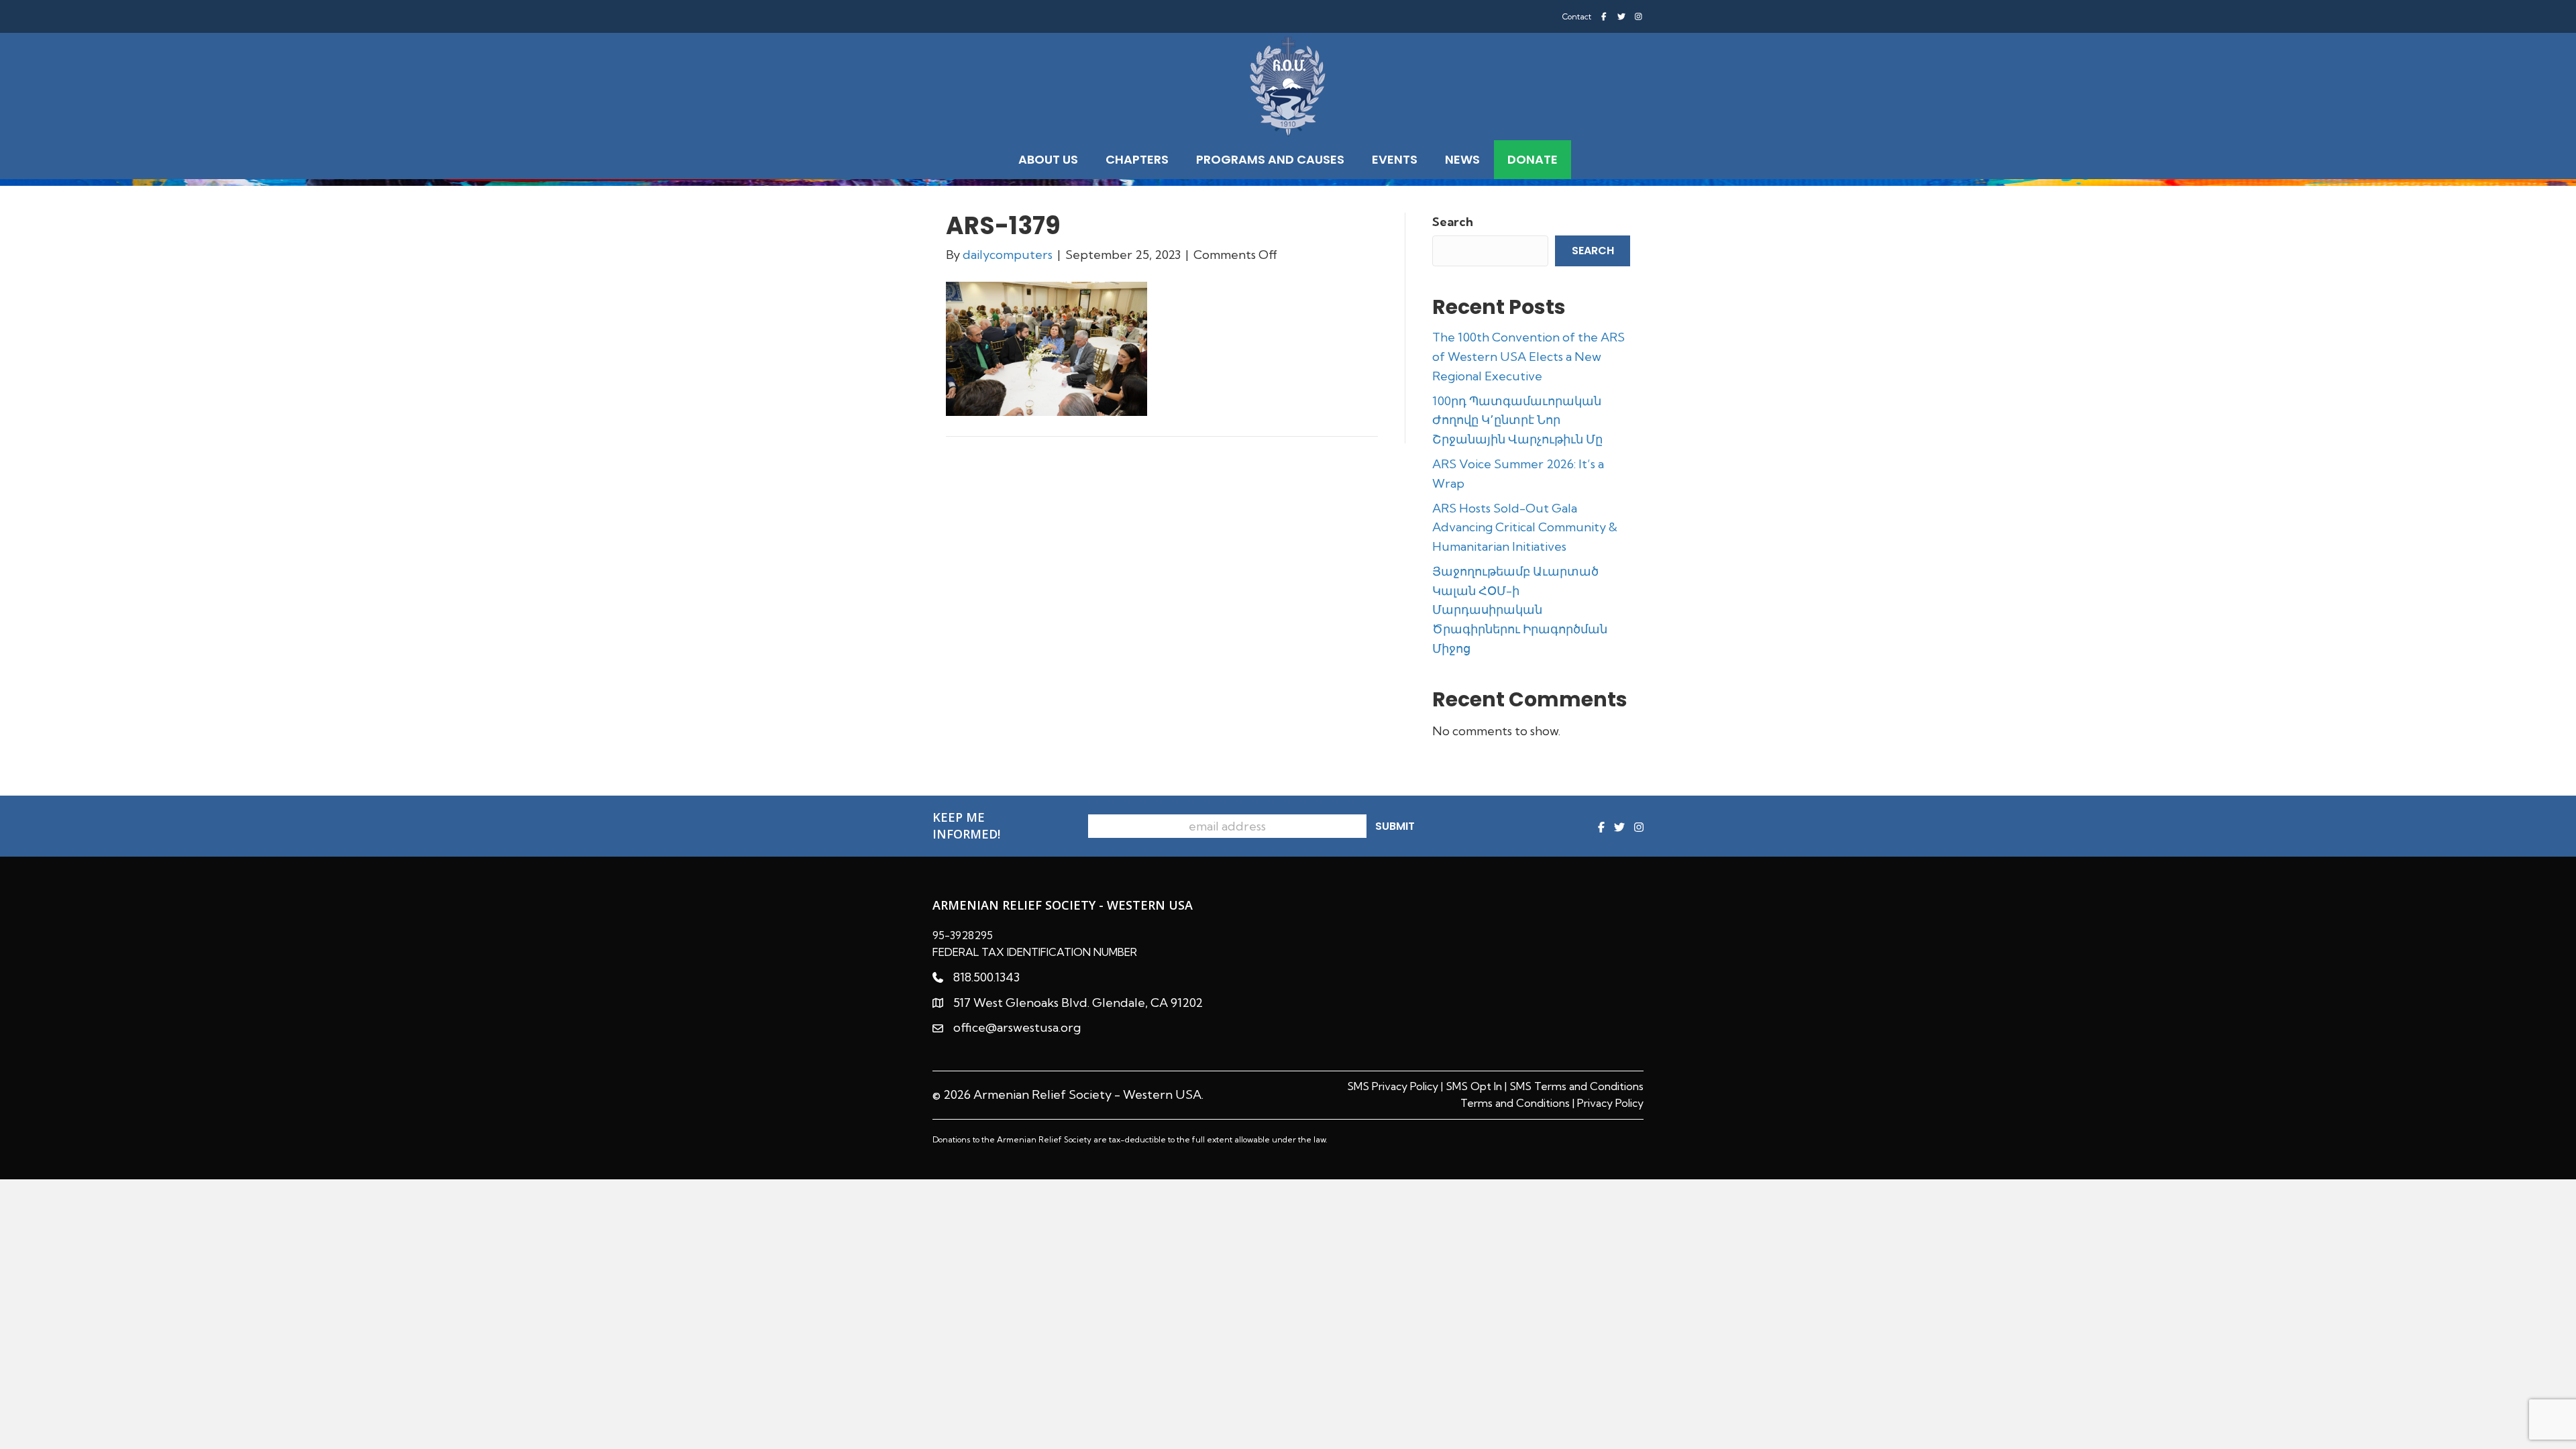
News (1462, 159)
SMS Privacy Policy (1393, 1086)
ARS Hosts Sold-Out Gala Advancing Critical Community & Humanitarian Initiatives (1525, 528)
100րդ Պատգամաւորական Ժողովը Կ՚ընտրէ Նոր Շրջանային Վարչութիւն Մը (1517, 420)
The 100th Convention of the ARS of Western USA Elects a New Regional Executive (1528, 357)
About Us (1048, 159)
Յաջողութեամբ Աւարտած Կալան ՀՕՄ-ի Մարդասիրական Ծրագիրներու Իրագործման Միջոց (1520, 610)
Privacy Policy (1610, 1103)
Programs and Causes (1270, 159)
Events (1395, 159)
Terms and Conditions (1515, 1103)
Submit (1395, 826)
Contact (1577, 17)
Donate (1533, 159)
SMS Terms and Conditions (1576, 1086)
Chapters (1137, 159)
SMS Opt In (1474, 1086)
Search (1453, 222)
